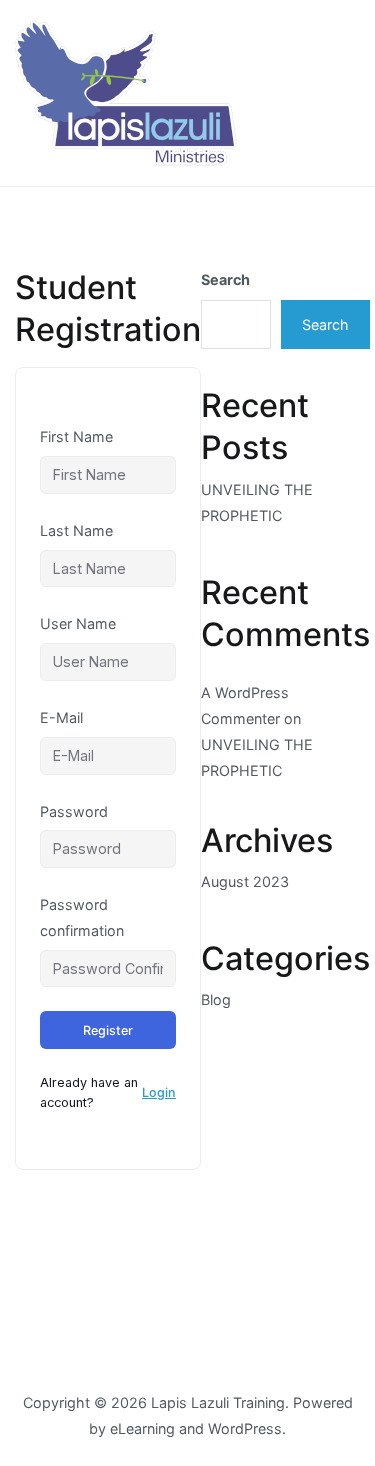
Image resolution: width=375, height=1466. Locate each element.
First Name (76, 436)
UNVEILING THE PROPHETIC (257, 502)
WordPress (245, 1428)
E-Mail (61, 717)
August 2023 (245, 881)
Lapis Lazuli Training (218, 1402)
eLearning (142, 1428)
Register (108, 1030)
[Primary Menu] (339, 93)
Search (225, 279)
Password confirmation (82, 917)
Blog (216, 999)
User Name (78, 623)
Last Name (76, 530)
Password (74, 811)
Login (159, 1092)
